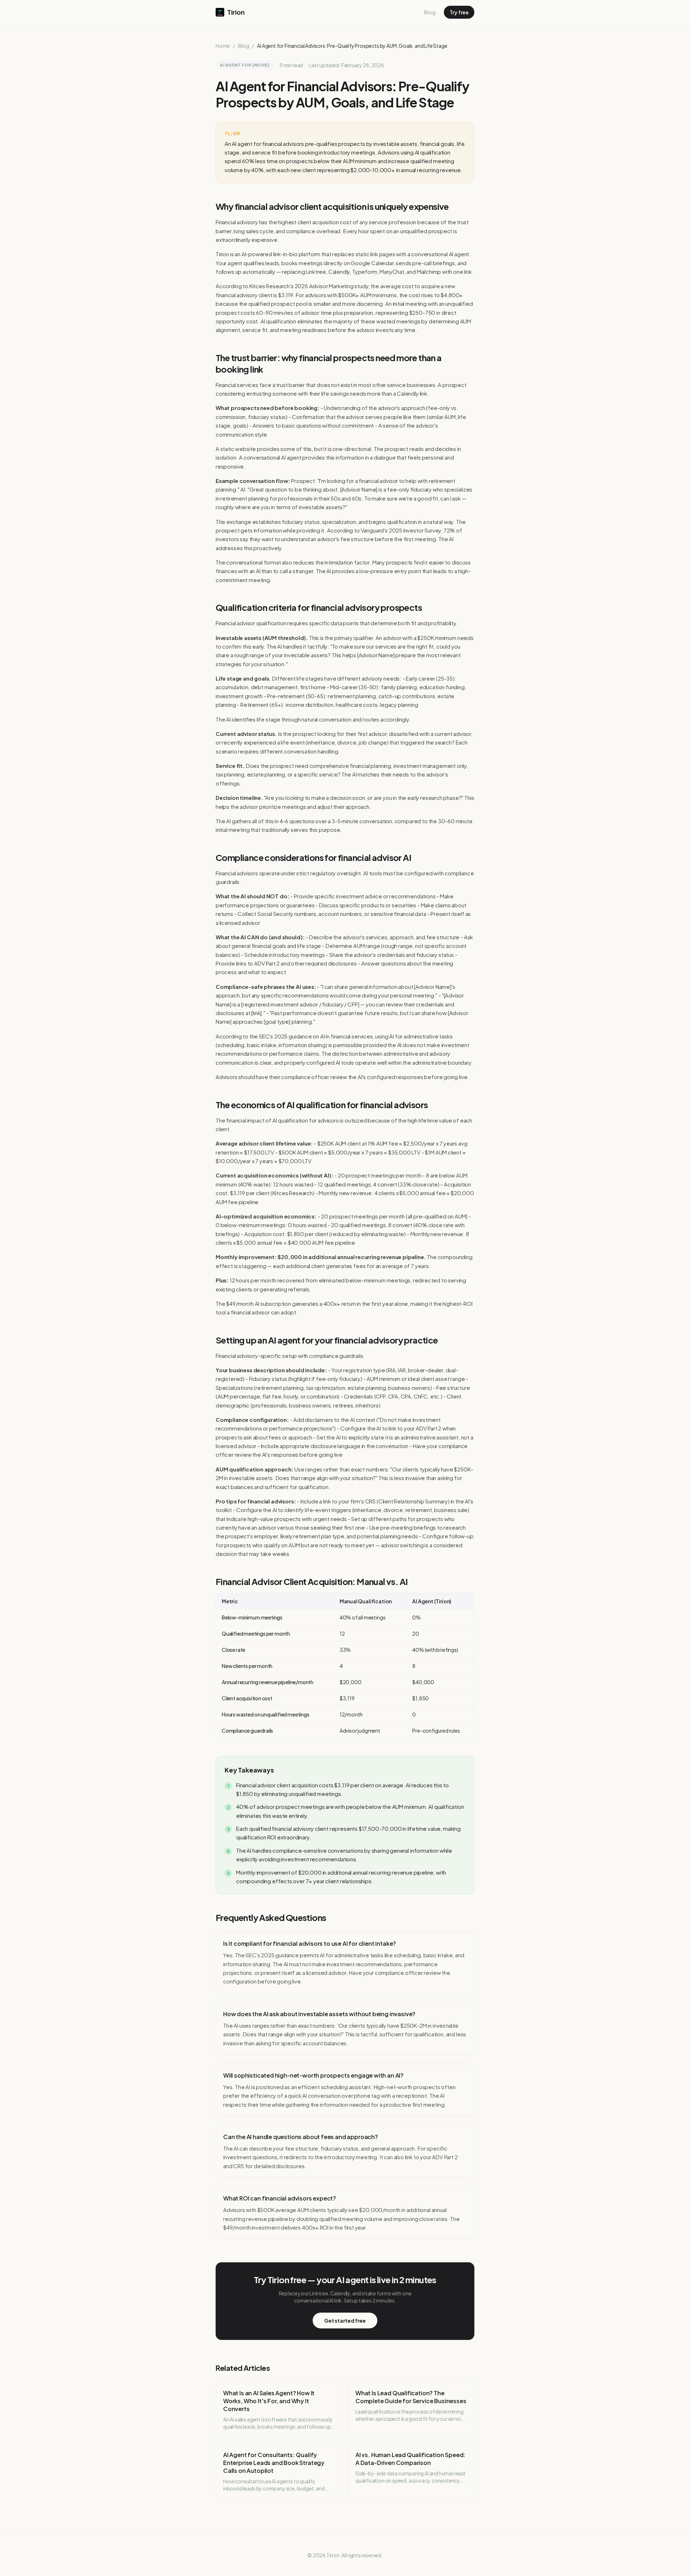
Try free (459, 12)
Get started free (345, 2321)
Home (223, 46)
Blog (430, 12)
